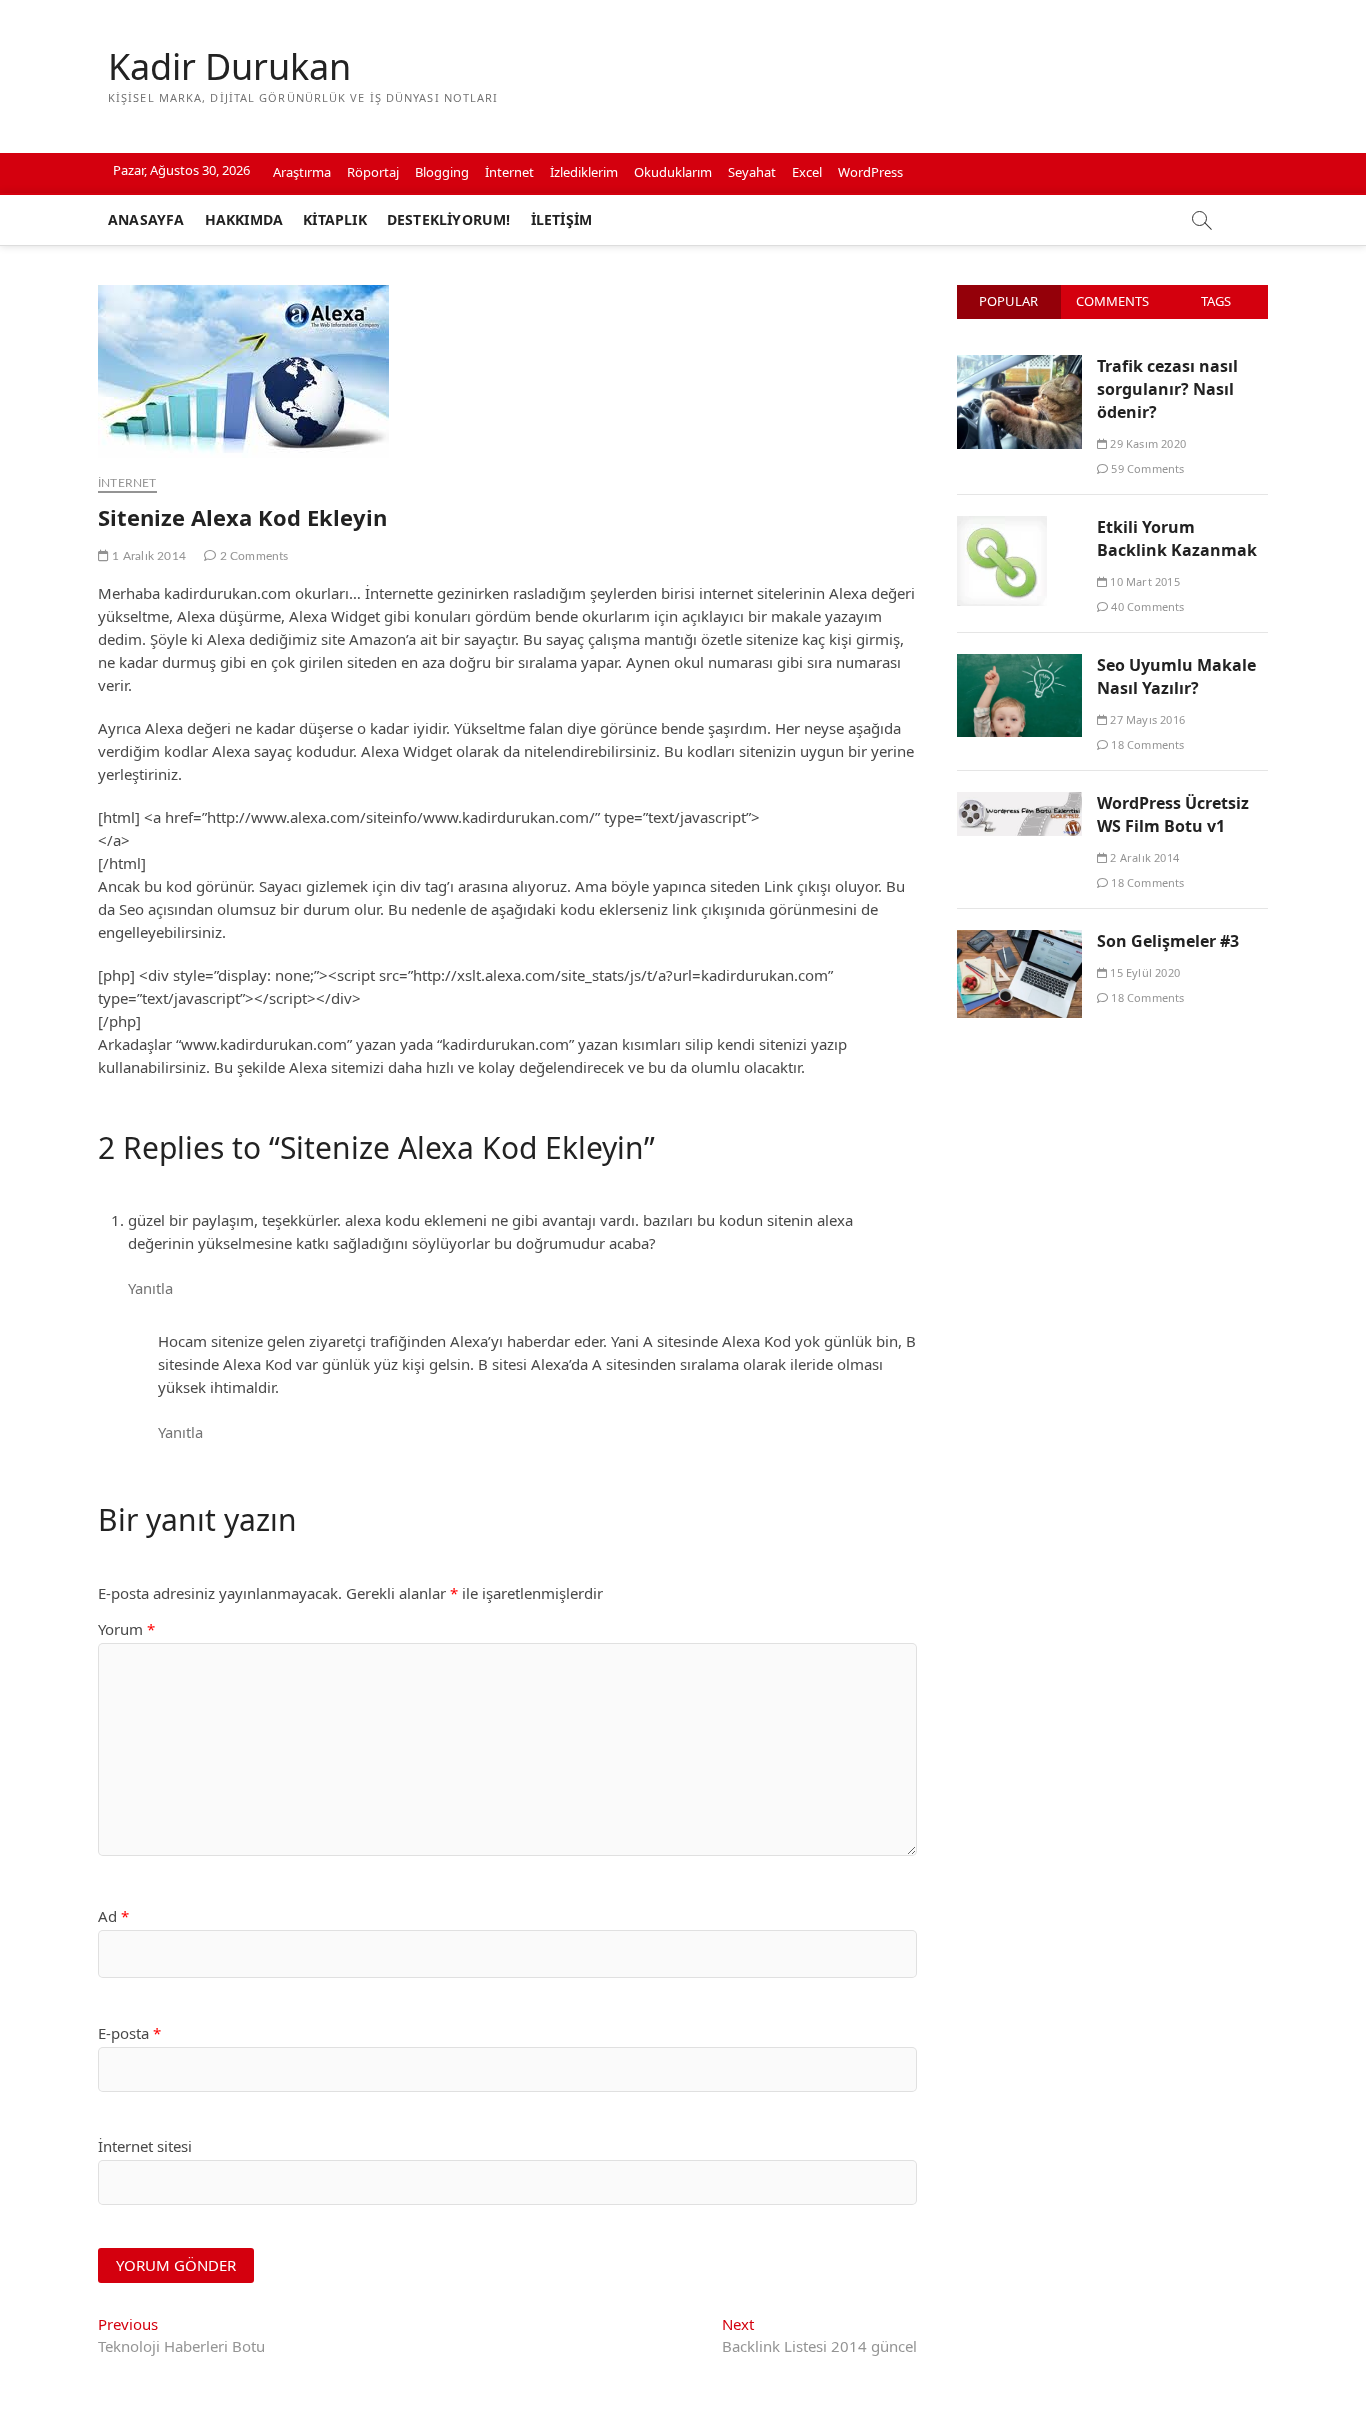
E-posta (129, 2033)
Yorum (126, 1629)
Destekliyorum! (449, 219)
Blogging (442, 172)
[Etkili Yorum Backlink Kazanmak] (1002, 527)
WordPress (870, 172)
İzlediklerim (584, 172)
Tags (1216, 301)
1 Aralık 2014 (147, 556)
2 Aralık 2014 (1143, 857)
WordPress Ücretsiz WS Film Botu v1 (1173, 814)
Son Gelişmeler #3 (1168, 941)
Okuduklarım (673, 172)
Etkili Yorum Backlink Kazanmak (1177, 538)
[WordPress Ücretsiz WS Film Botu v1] (1019, 803)
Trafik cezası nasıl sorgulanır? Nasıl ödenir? (1167, 389)
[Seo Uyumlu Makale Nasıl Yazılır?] (1019, 665)
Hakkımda (244, 219)
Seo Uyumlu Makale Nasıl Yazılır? (1176, 676)
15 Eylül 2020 (1143, 972)
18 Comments (1146, 744)
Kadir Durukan (229, 67)
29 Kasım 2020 (1146, 443)
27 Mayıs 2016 (1146, 719)
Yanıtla (150, 1288)
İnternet (509, 172)
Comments (1112, 301)
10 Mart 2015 (1143, 581)
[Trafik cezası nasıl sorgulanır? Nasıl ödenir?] (1019, 366)
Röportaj (373, 172)
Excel (807, 172)
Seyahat (752, 172)
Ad (113, 1916)
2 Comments (252, 556)
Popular (1008, 301)
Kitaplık (335, 219)
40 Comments (1146, 606)
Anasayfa (146, 219)
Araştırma (302, 172)
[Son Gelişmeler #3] (1019, 941)
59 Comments (1146, 468)
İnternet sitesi (145, 2146)
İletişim (562, 219)
